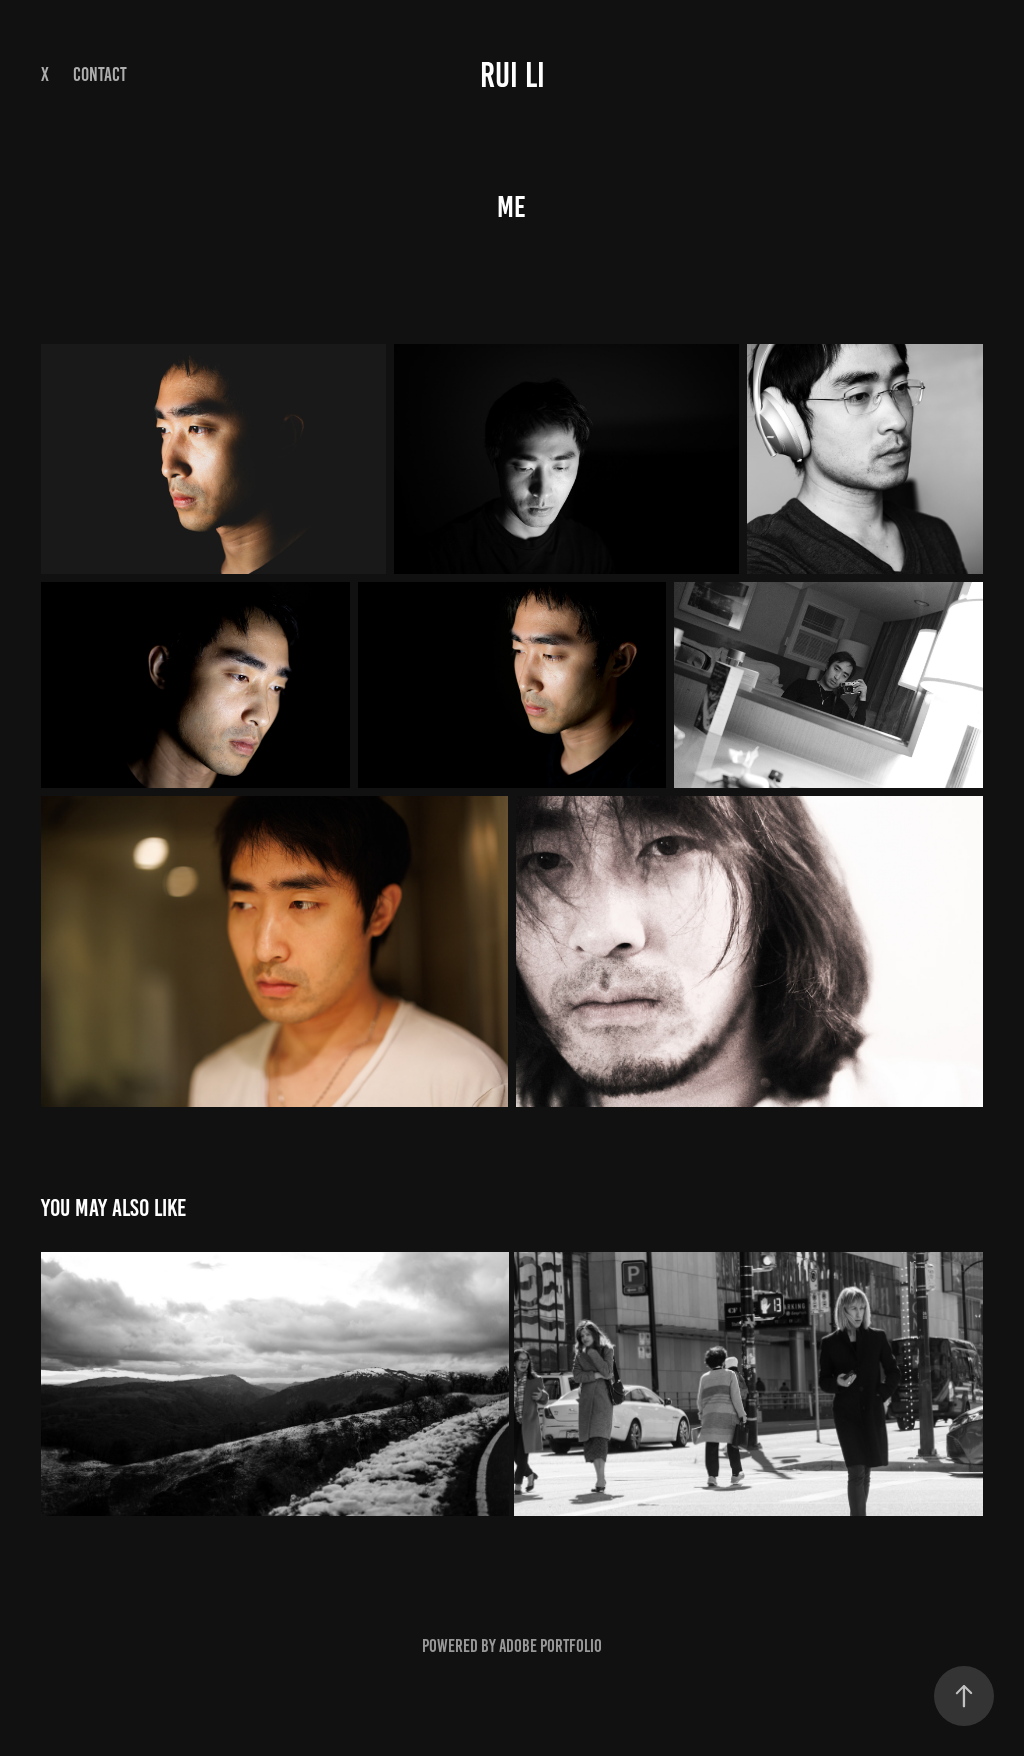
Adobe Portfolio (550, 1646)
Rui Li (512, 75)
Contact (100, 74)
